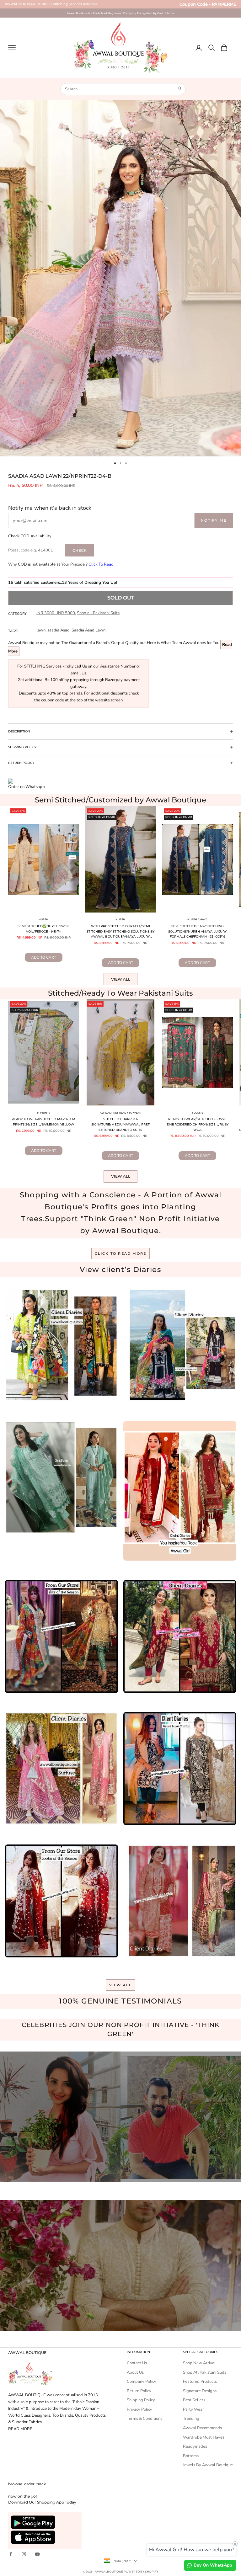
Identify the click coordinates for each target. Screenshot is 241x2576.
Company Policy (142, 2382)
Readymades (195, 2446)
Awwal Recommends (202, 2428)
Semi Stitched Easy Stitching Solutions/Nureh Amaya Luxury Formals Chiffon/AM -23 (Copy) (197, 931)
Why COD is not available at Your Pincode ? (61, 564)
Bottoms (191, 2456)
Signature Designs (200, 2391)
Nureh (43, 919)
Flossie (198, 1113)
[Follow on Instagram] (24, 2554)
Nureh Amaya (197, 919)
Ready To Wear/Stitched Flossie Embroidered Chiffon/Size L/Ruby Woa (198, 1124)
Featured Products (200, 2382)
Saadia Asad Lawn (88, 630)
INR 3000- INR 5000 (56, 613)
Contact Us (137, 2363)
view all (121, 1985)
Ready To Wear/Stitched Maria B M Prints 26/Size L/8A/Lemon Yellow (43, 1122)
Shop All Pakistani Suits (205, 2372)
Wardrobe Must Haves (204, 2437)
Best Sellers (194, 2400)
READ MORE (20, 2429)
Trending (191, 2419)
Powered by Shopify (141, 2571)
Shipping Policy (141, 2400)
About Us (135, 2372)
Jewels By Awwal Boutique (208, 2465)
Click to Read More (121, 1253)
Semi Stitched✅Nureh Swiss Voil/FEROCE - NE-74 (43, 929)
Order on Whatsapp (27, 787)
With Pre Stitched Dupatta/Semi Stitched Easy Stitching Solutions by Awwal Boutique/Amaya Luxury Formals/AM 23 (120, 932)
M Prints (44, 1113)
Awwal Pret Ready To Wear (120, 1113)
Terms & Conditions (145, 2419)
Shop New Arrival (199, 2363)
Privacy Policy (139, 2409)
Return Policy (139, 2391)
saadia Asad (59, 630)
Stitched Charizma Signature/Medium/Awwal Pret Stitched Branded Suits (120, 1124)
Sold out (121, 598)
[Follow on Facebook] (11, 2554)
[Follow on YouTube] (37, 2554)
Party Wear (193, 2409)
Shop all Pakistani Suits (98, 613)
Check (80, 550)
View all (121, 979)
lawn (41, 630)
